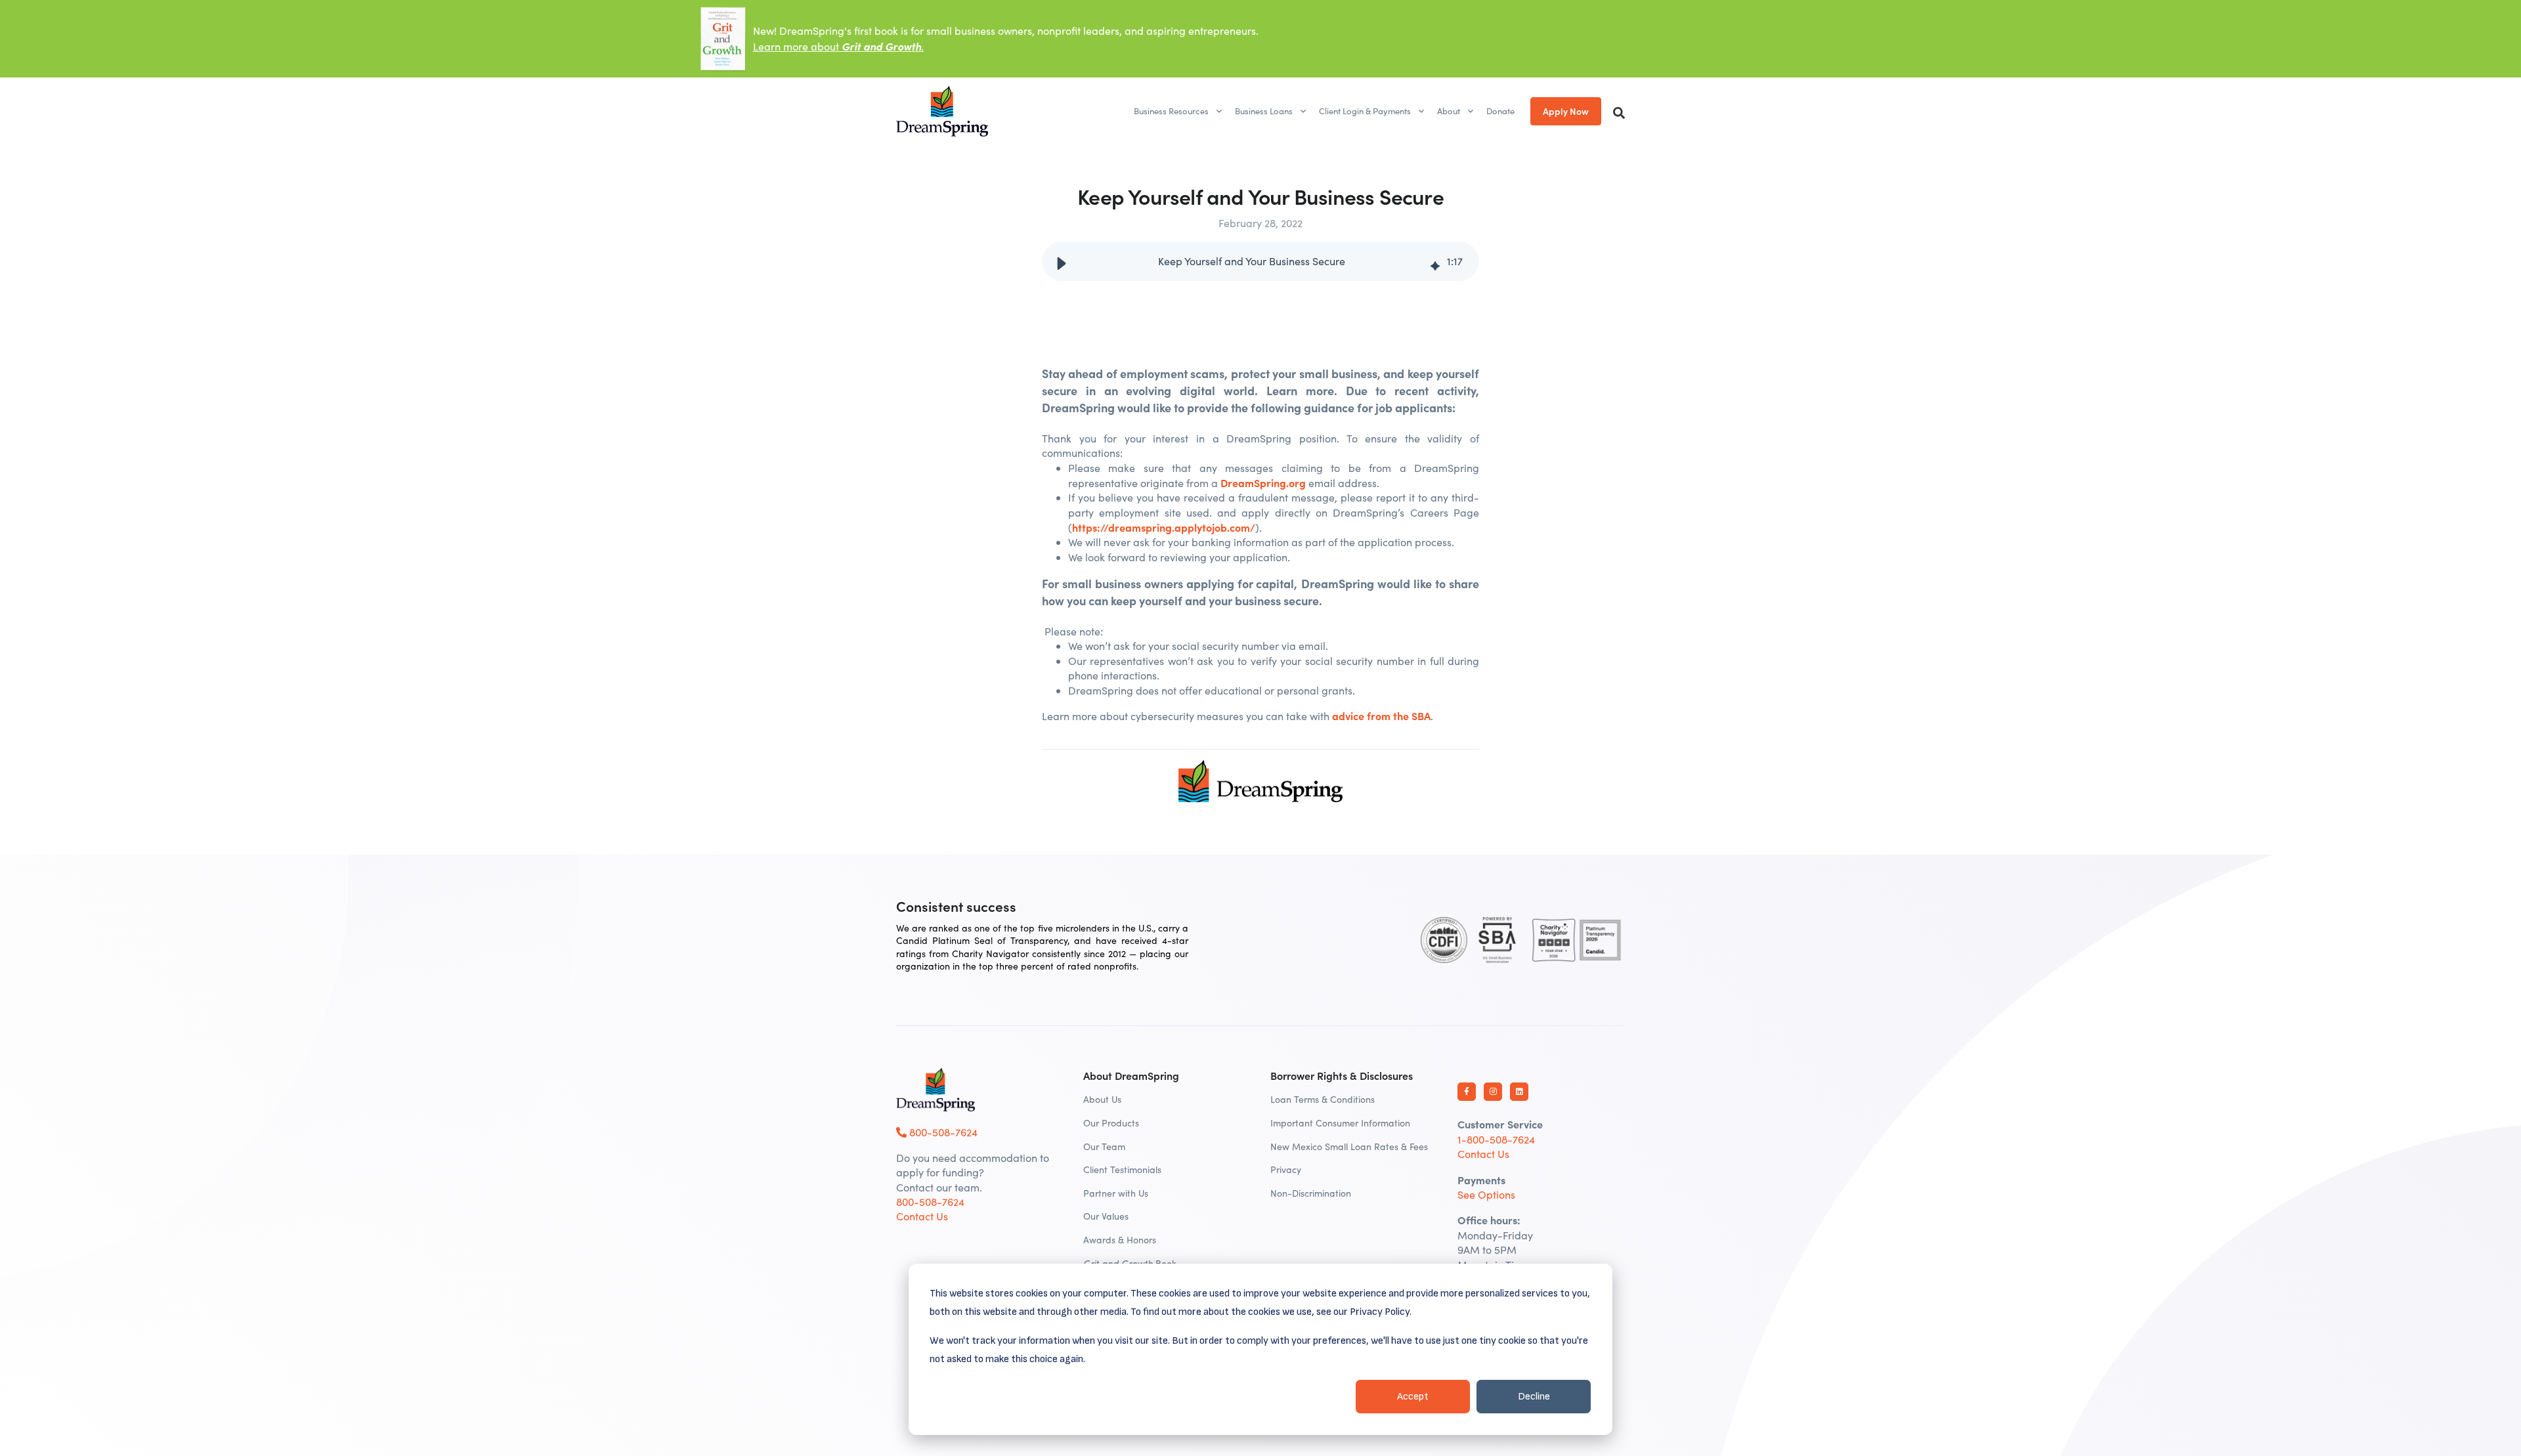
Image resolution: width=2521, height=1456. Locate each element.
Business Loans (1264, 111)
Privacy (1286, 1169)
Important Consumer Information (1340, 1123)
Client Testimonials (1122, 1169)
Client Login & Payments (1365, 111)
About (1449, 111)
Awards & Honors (1120, 1240)
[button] (1062, 261)
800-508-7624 (942, 1132)
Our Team (1104, 1146)
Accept (1413, 1397)
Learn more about (838, 46)
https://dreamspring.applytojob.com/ (1164, 527)
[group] (1260, 261)
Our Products (1111, 1123)
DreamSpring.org (1263, 482)
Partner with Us (1116, 1193)
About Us (1102, 1099)
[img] (1435, 261)
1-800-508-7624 (1496, 1139)
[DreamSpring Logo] (936, 1090)
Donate (1500, 111)
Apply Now (1566, 111)
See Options (1486, 1194)
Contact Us (922, 1216)
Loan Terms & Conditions (1323, 1099)
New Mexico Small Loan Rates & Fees (1349, 1146)
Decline (1534, 1397)
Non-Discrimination (1311, 1193)
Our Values (1106, 1216)
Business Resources (1171, 111)
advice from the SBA (1381, 716)
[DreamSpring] (942, 111)
